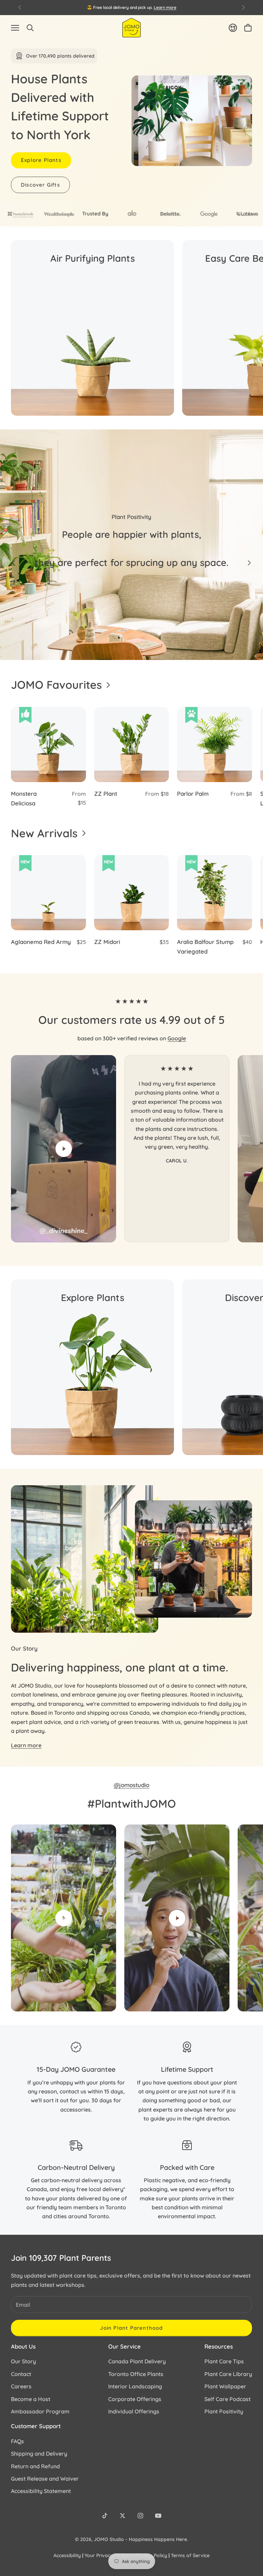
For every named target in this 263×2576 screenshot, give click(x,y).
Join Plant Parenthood (131, 2328)
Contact (21, 2374)
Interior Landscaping (135, 2386)
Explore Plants (41, 160)
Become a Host (31, 2399)
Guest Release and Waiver (45, 2479)
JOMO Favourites (56, 685)
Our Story (23, 2361)
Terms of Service (190, 2555)
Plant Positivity (224, 2411)
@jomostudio (131, 1785)
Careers (21, 2386)
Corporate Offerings (135, 2399)
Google (177, 1038)
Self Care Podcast (228, 2399)
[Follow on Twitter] (123, 2516)
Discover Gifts (40, 185)
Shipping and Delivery (39, 2454)
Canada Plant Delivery (137, 2361)
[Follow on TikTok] (105, 2516)
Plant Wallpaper (225, 2386)
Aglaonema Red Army (41, 942)
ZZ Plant (106, 794)
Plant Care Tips (224, 2361)
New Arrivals (44, 833)
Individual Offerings (134, 2411)
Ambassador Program (40, 2411)
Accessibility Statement (41, 2491)
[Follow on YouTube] (158, 2516)
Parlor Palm (193, 794)
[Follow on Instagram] (140, 2516)
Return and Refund (35, 2466)
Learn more (165, 7)
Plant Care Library (228, 2374)
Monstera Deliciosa (24, 799)
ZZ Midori (107, 942)
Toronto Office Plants (136, 2374)
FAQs (17, 2441)
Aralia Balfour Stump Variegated (205, 947)
